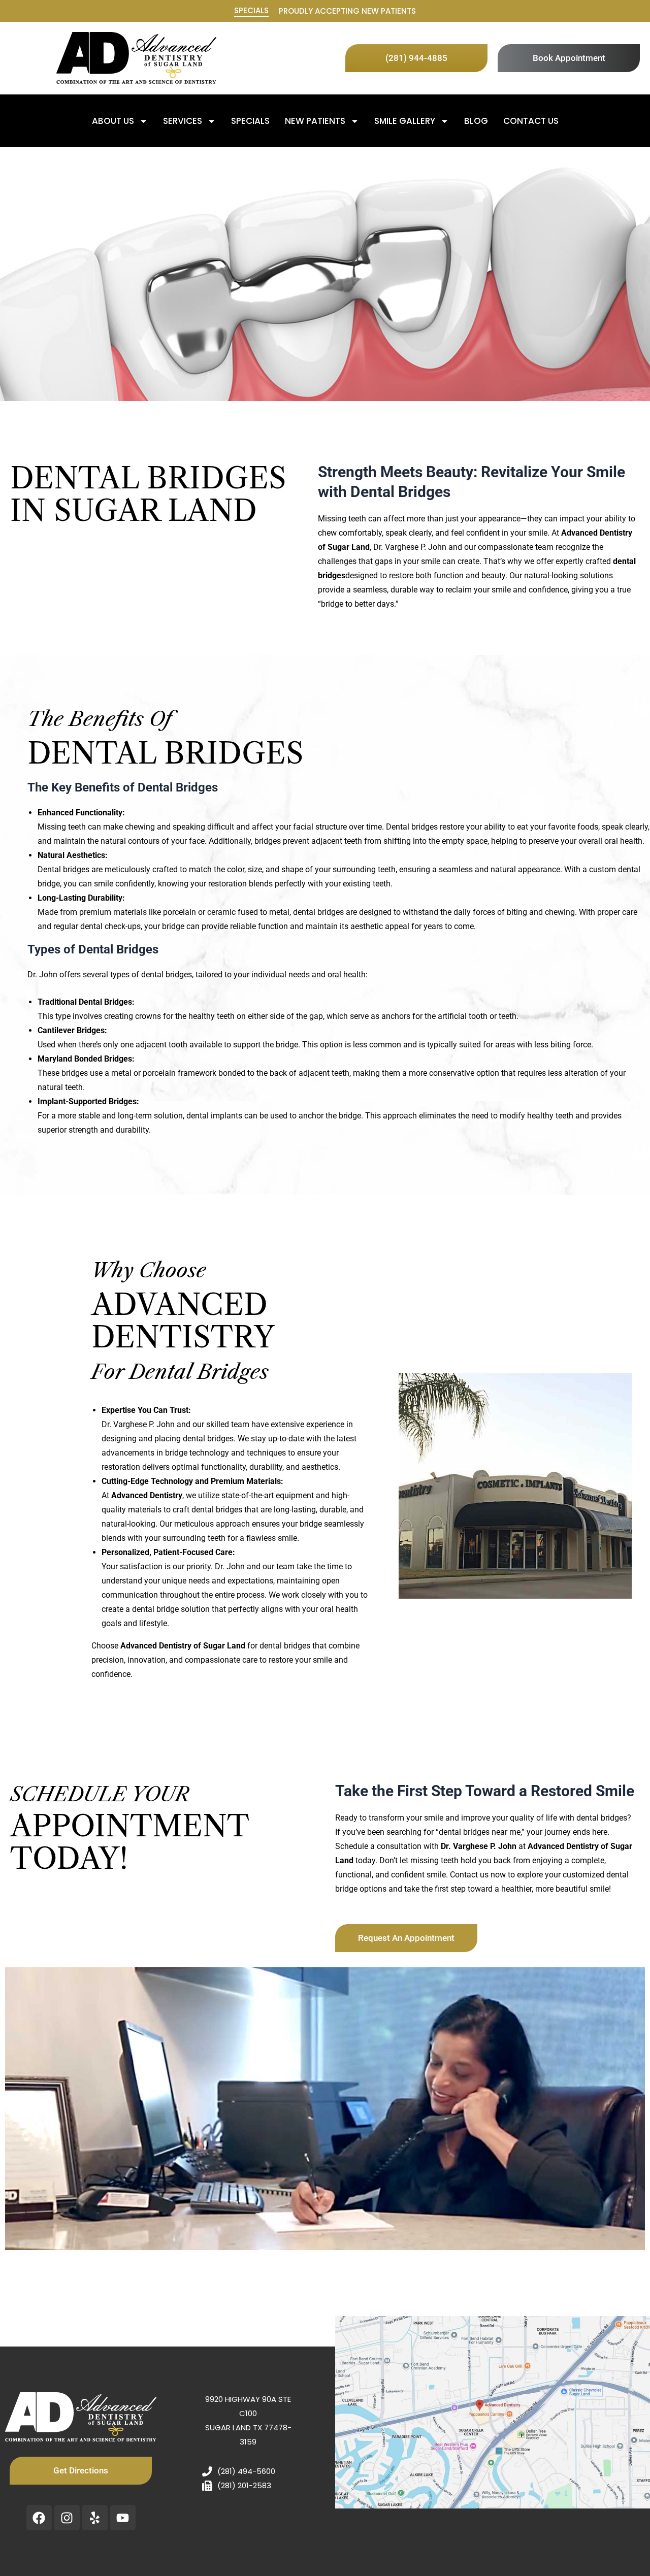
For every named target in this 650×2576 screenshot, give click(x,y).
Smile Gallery (405, 121)
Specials (251, 10)
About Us (113, 121)
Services (183, 121)
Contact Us (531, 121)
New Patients (315, 121)
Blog (476, 121)
